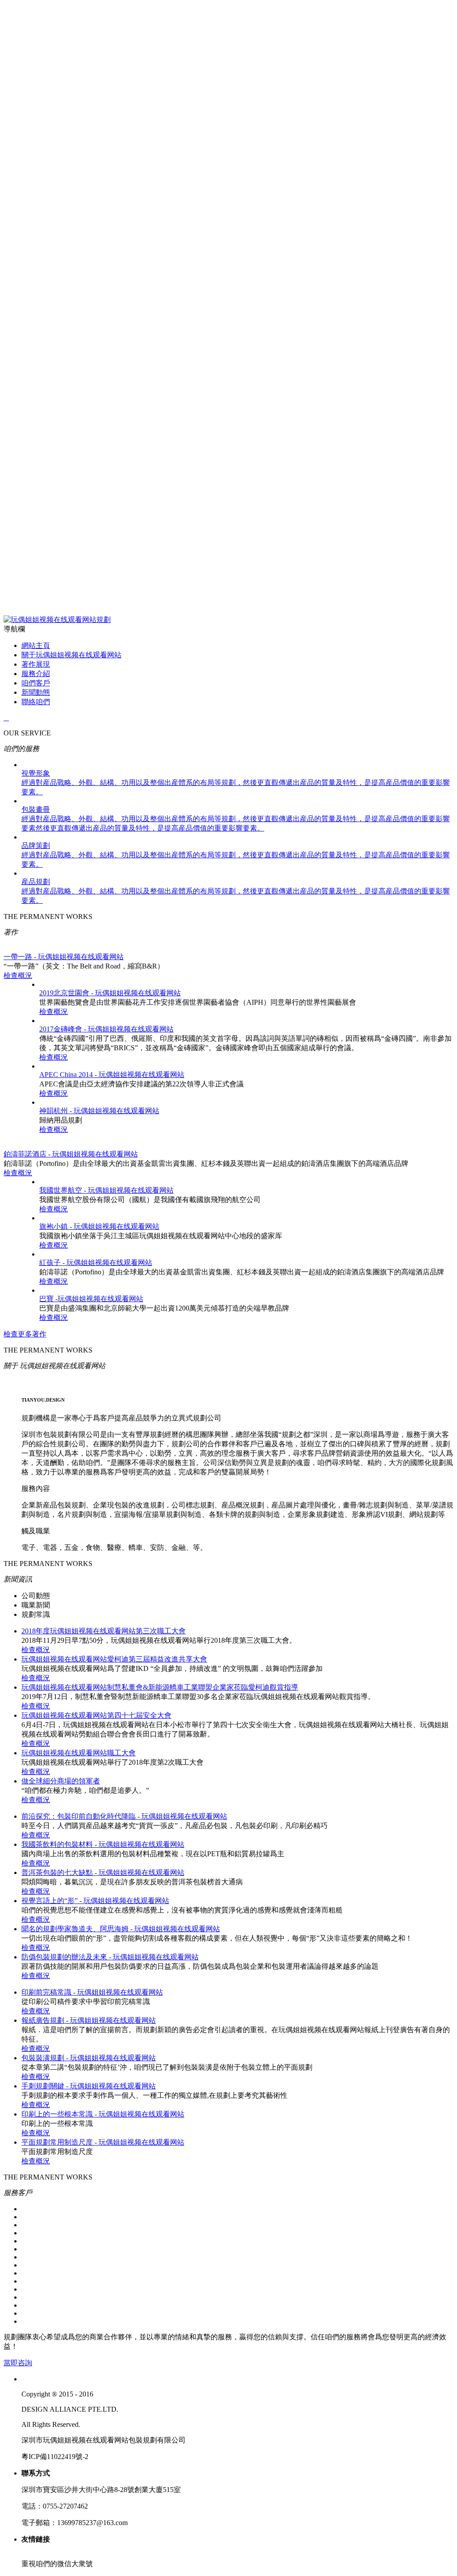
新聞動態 (36, 692)
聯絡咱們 (36, 702)
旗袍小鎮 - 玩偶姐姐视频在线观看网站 (99, 1226)
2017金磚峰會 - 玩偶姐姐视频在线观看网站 (106, 1029)
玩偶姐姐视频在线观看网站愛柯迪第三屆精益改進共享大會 (114, 1659)
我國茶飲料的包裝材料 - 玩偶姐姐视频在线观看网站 (103, 1844)
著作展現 (36, 664)
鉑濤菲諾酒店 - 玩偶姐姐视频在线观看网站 (71, 1154)
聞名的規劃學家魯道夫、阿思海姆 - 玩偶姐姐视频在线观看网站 (121, 1929)
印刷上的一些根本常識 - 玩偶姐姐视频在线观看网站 (103, 2114)
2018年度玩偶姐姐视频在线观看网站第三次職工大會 (104, 1631)
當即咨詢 (18, 2363)
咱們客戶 (36, 683)
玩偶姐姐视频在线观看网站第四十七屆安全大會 (96, 1715)
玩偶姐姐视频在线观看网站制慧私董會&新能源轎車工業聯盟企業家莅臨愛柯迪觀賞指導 (160, 1687)
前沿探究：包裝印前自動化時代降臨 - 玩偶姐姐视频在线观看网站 (124, 1816)
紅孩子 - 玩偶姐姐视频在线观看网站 (96, 1263)
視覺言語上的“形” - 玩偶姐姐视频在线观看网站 (95, 1901)
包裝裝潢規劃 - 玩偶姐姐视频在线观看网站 (89, 2058)
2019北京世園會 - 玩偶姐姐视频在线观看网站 (110, 993)
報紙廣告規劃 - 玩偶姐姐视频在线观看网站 (89, 2020)
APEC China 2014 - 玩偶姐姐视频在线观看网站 (112, 1075)
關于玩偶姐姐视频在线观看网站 (71, 655)
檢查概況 (18, 975)
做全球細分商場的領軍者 (61, 1781)
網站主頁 (36, 645)
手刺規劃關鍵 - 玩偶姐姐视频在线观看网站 (89, 2086)
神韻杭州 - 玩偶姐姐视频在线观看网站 (99, 1111)
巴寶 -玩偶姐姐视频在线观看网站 (91, 1299)
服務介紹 (36, 674)
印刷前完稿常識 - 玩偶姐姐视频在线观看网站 (92, 1992)
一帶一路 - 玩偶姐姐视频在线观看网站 (64, 957)
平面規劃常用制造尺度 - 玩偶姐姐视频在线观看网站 (103, 2142)
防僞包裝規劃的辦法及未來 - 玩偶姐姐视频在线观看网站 (110, 1957)
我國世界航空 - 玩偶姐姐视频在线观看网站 (106, 1190)
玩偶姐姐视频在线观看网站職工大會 (79, 1753)
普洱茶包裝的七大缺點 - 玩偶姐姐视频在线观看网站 (103, 1873)
